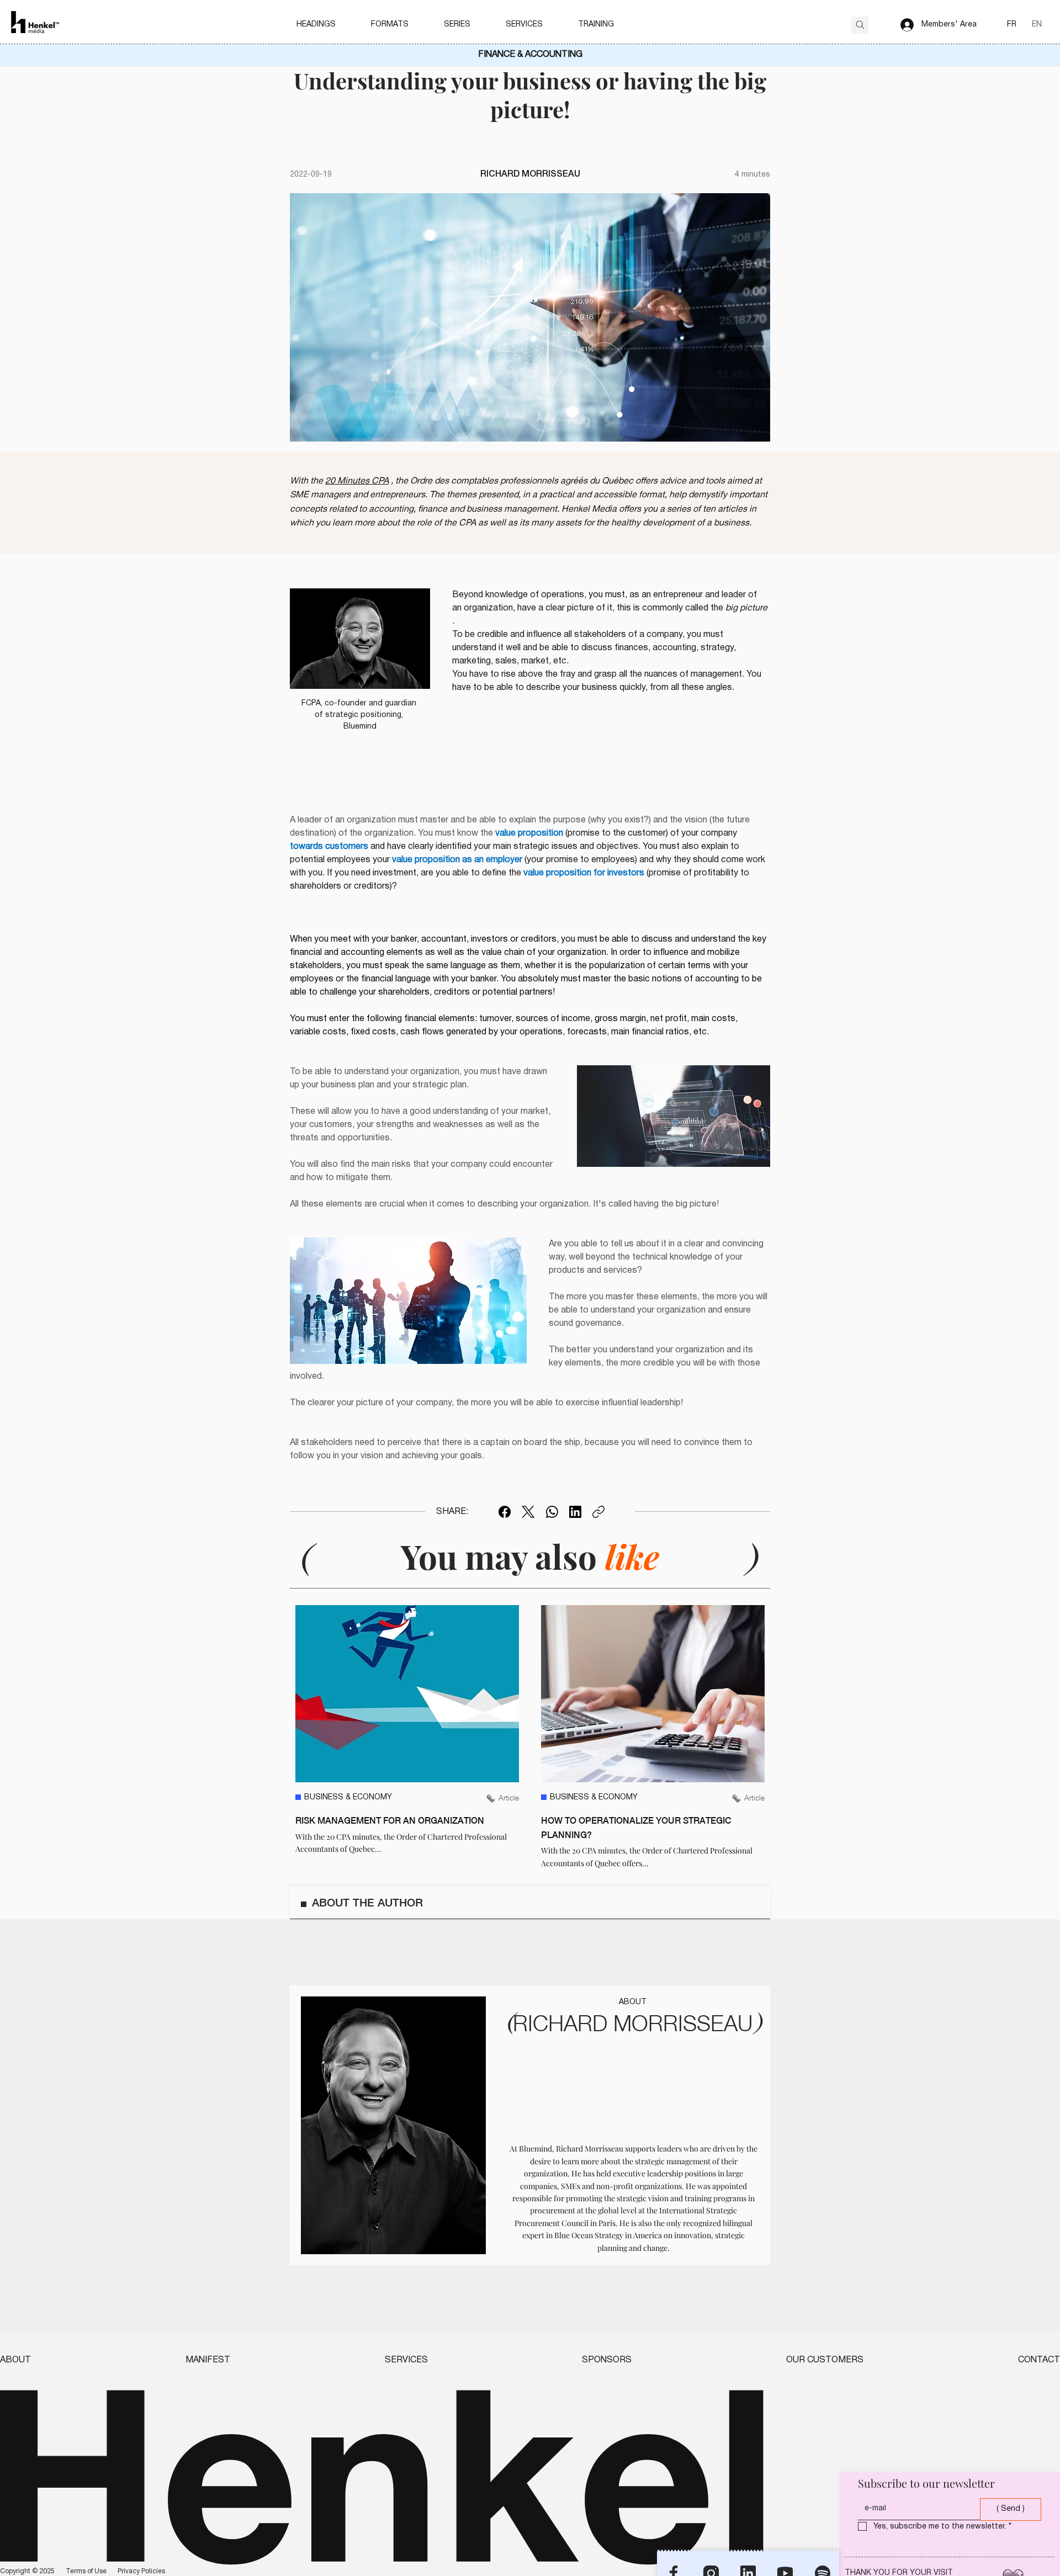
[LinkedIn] (575, 1512)
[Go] (860, 25)
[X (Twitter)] (528, 1512)
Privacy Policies (141, 2571)
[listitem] (407, 1737)
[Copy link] (598, 1512)
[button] (316, 25)
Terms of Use (86, 2571)
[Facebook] (505, 1512)
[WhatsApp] (552, 1512)
